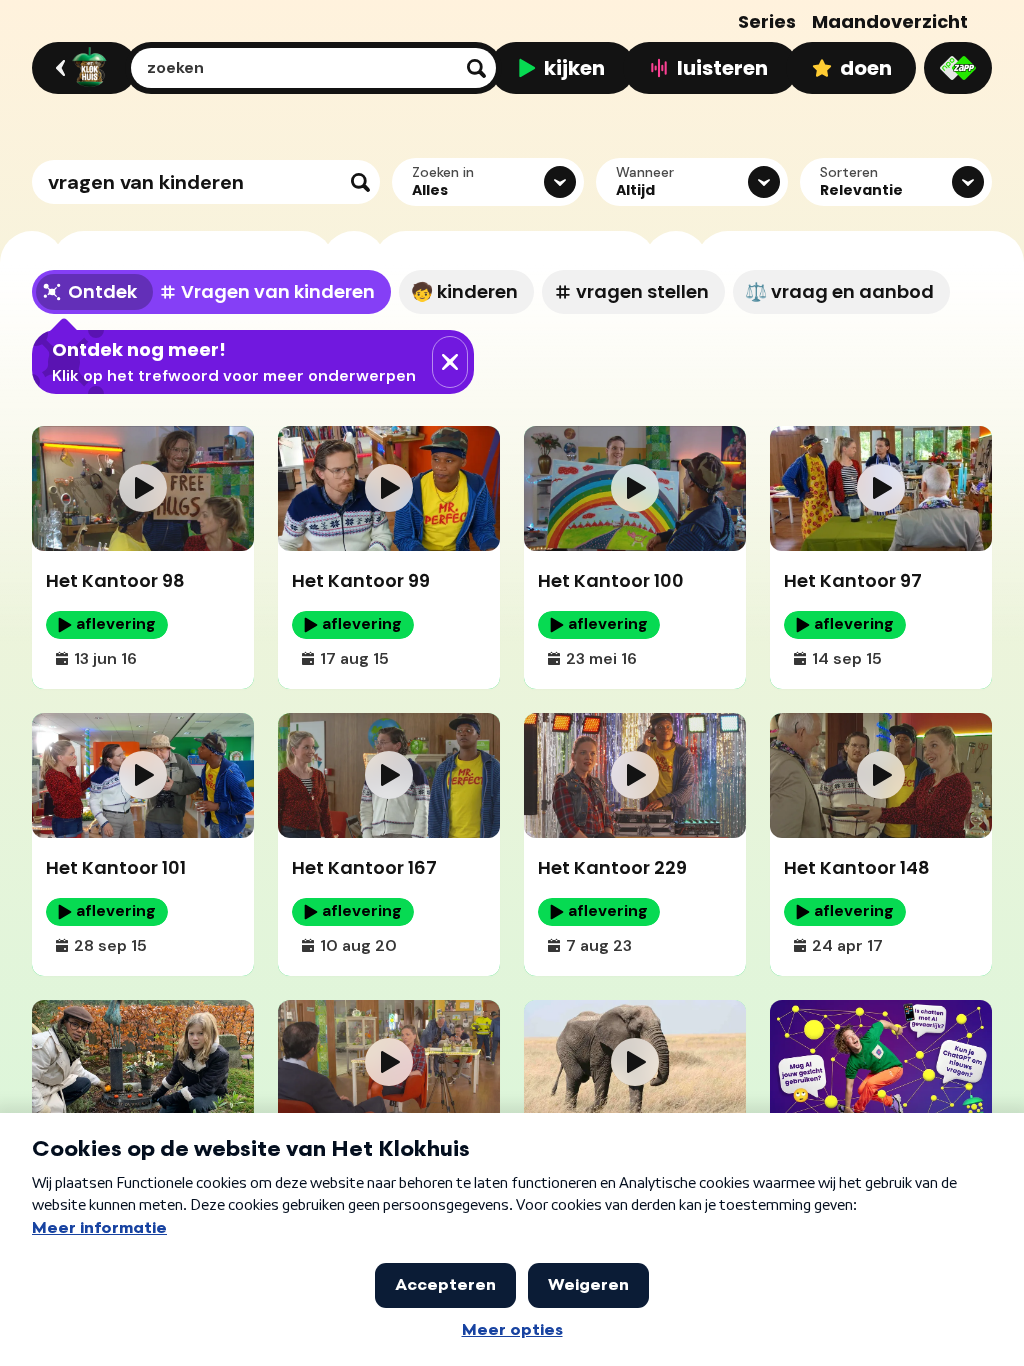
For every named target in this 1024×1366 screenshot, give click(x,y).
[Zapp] (958, 68)
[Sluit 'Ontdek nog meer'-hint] (450, 362)
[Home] (81, 68)
